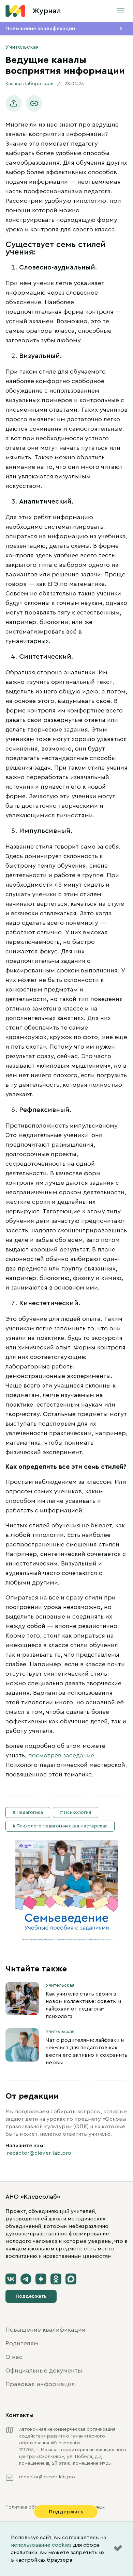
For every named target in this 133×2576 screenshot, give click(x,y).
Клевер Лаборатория (30, 84)
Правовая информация (40, 2384)
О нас (14, 2357)
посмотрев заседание (61, 1755)
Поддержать (31, 2296)
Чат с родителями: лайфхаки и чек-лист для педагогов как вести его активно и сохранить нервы (87, 2051)
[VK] (11, 2279)
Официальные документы (44, 2370)
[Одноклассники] (56, 2279)
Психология (78, 1812)
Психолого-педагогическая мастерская (62, 1826)
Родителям (22, 2343)
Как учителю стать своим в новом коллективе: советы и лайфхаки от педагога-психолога (83, 2005)
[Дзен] (41, 2279)
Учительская (22, 47)
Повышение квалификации (40, 29)
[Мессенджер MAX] (71, 2279)
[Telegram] (26, 2279)
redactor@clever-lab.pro (39, 2153)
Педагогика (30, 1812)
